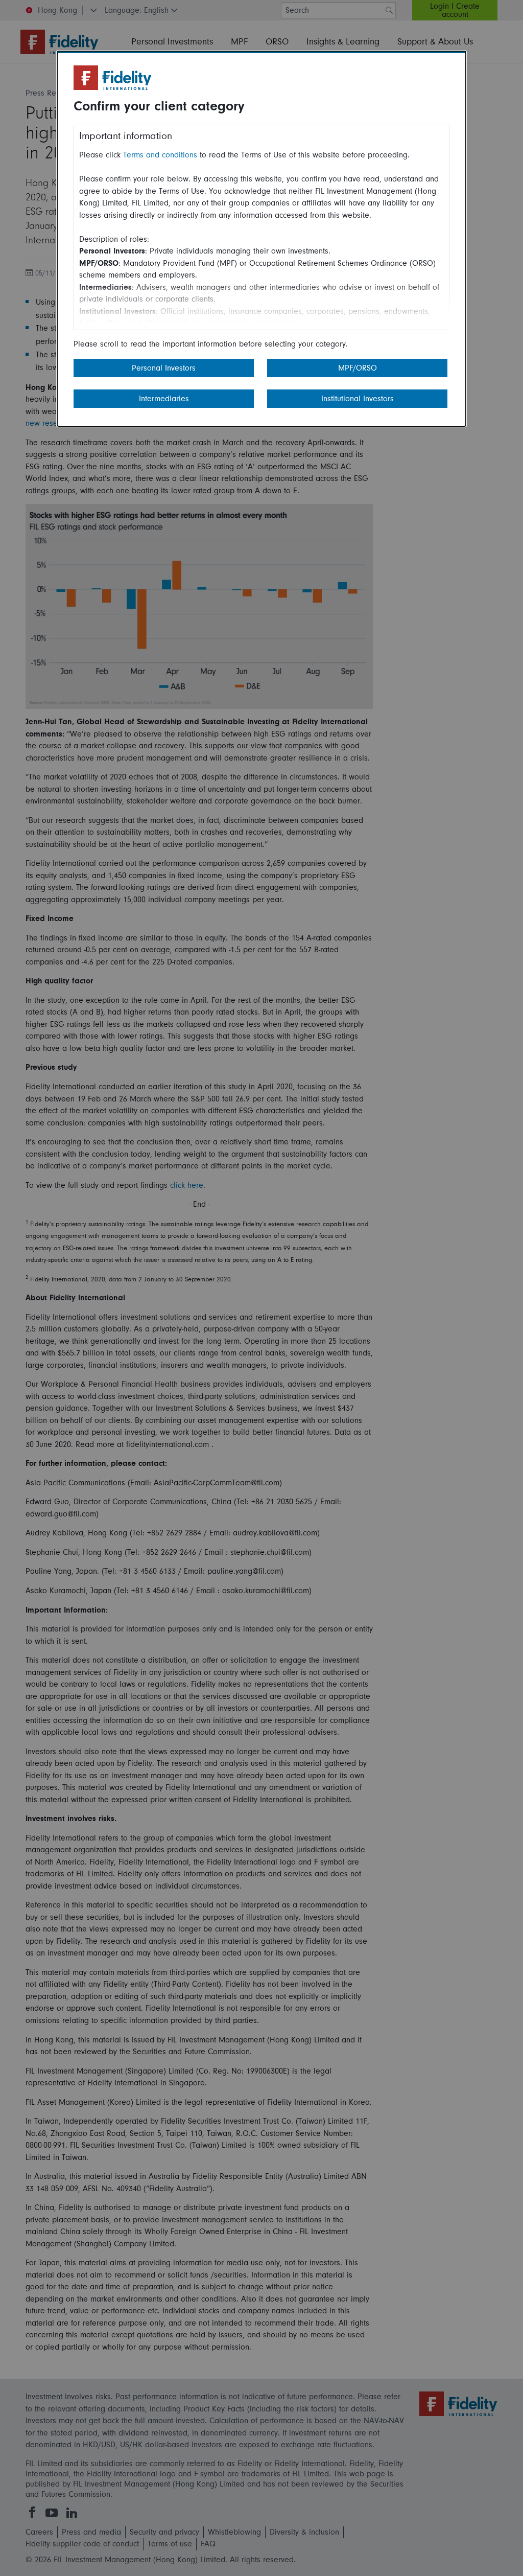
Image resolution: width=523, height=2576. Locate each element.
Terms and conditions (160, 155)
